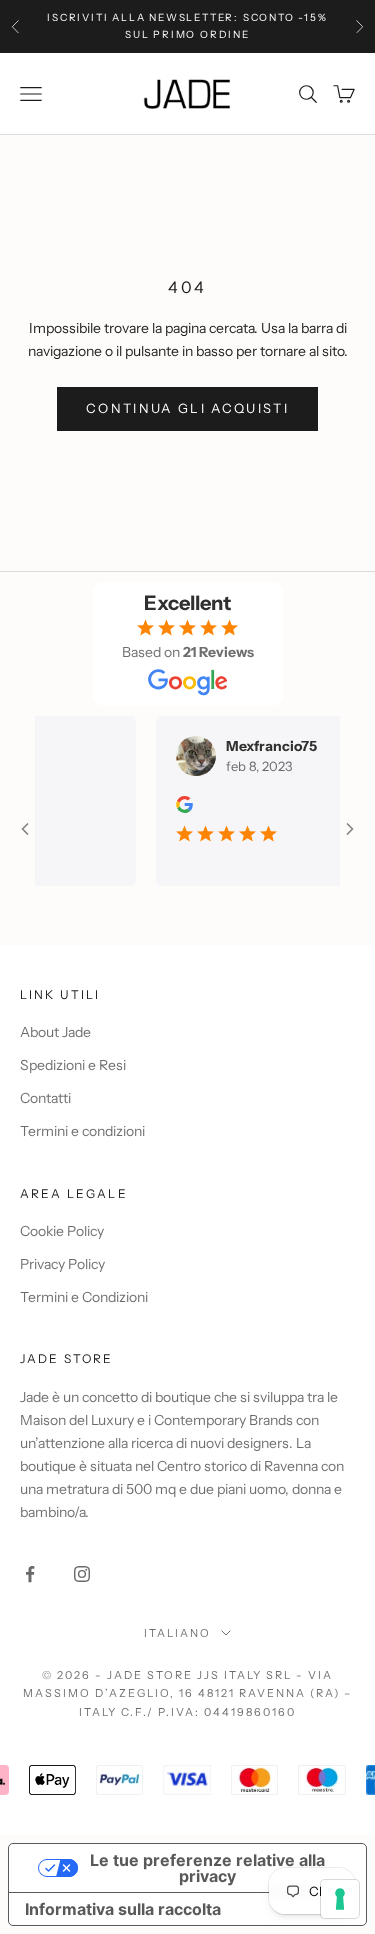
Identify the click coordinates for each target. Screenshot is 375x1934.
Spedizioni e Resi (73, 1065)
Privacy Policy (62, 1264)
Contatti (45, 1098)
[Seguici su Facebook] (30, 1574)
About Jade (55, 1032)
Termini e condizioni (82, 1131)
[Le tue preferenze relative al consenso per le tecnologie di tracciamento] (340, 1899)
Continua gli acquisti (187, 408)
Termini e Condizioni (84, 1297)
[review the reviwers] (171, 804)
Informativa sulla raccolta (123, 1909)
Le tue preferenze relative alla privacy (207, 1868)
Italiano (177, 1633)
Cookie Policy (62, 1231)
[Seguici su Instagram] (82, 1574)
